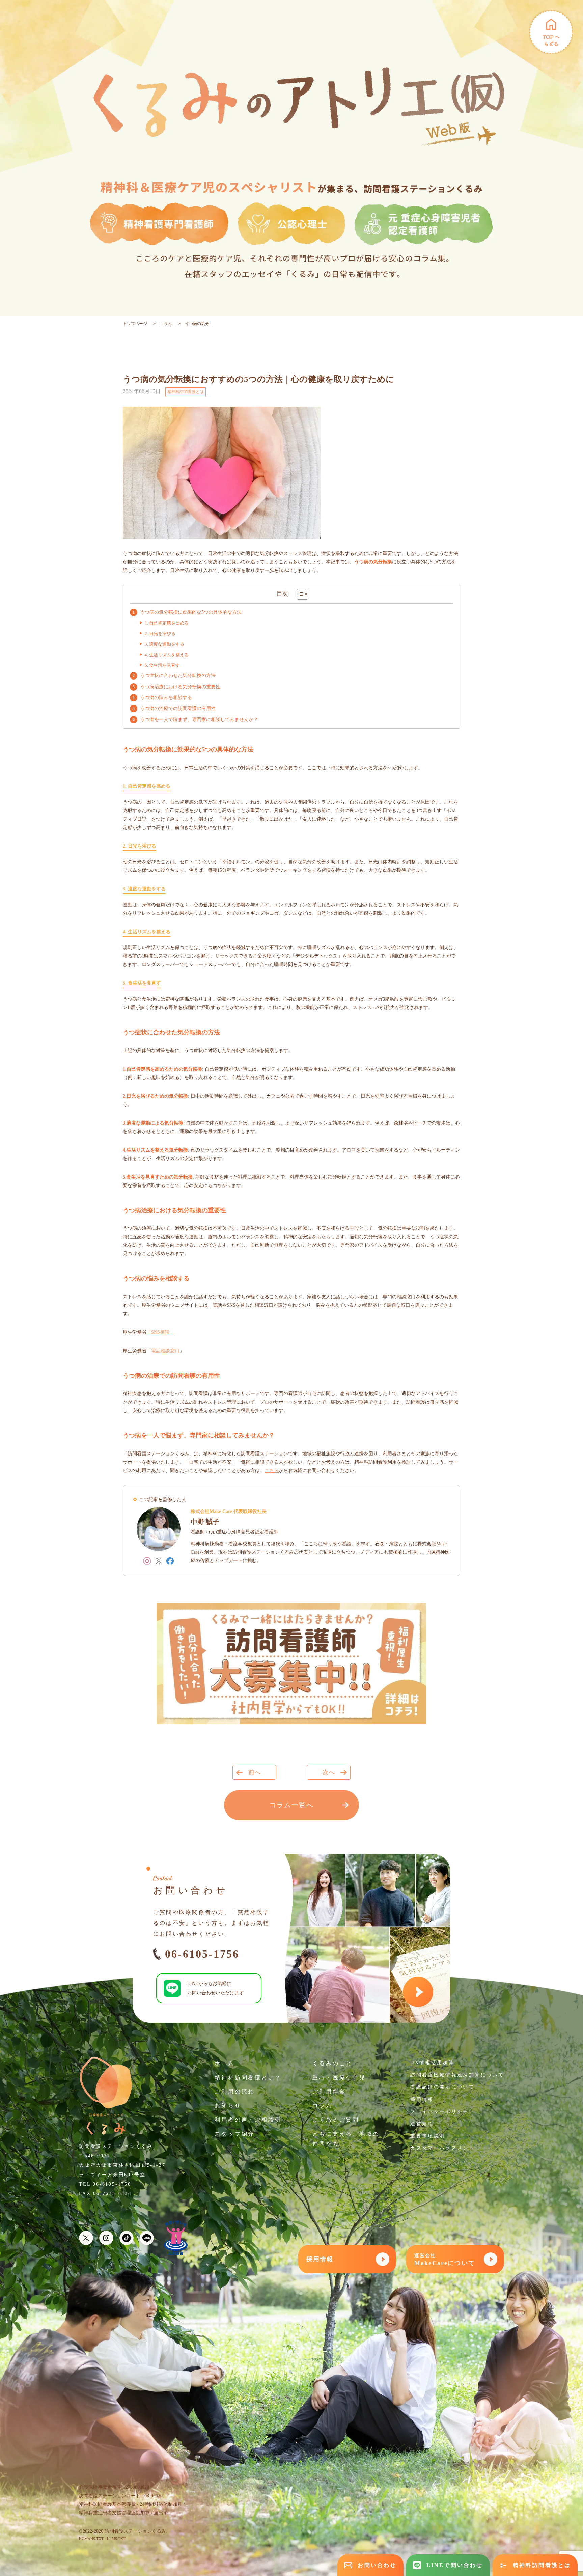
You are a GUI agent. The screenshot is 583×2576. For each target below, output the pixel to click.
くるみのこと (332, 2063)
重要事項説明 (428, 2136)
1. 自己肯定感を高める (167, 623)
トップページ (135, 324)
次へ (329, 1772)
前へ (254, 1772)
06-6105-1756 (202, 1954)
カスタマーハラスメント (442, 2148)
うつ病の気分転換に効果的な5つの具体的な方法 (191, 612)
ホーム (225, 2063)
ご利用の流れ (235, 2092)
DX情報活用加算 (432, 2063)
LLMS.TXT (116, 2539)
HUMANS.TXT (91, 2539)
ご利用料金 (329, 2092)
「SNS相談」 (160, 1332)
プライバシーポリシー (440, 2112)
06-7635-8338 (112, 2194)
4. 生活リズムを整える (167, 655)
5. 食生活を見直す (162, 665)
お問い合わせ (377, 2565)
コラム (166, 324)
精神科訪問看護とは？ (248, 2078)
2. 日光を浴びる (160, 633)
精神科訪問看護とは (186, 392)
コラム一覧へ (291, 1805)
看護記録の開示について (442, 2087)
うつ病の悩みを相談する (166, 698)
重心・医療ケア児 (339, 2078)
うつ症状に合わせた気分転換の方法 (178, 676)
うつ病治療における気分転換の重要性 (180, 687)
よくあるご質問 (336, 2120)
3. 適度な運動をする (164, 644)
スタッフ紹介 (235, 2134)
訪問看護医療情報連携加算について (457, 2075)
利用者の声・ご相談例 (248, 2120)
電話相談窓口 (165, 1351)
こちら (272, 1471)
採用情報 (422, 2099)
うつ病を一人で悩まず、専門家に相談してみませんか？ (199, 719)
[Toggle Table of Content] (299, 594)
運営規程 (422, 2124)
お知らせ (228, 2106)
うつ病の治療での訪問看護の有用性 (178, 708)
